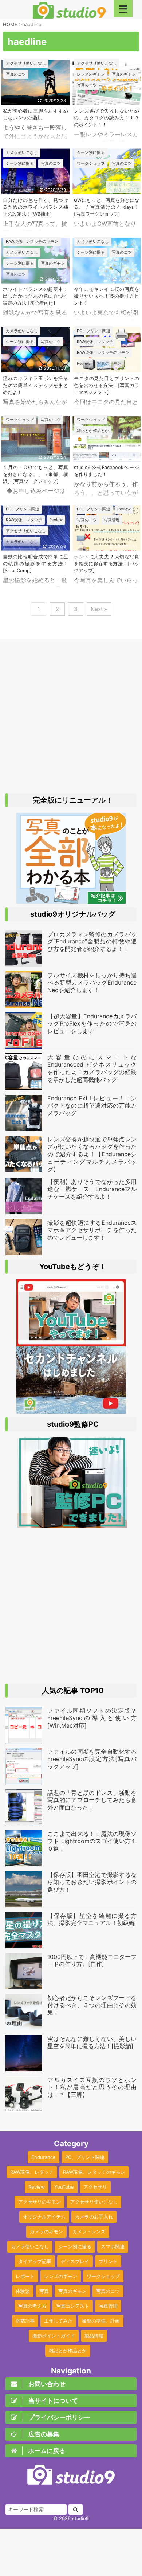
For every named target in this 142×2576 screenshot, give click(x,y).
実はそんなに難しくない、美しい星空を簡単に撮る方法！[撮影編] (92, 2043)
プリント (108, 2261)
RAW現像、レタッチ (32, 2172)
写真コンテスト (73, 2306)
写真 (44, 2291)
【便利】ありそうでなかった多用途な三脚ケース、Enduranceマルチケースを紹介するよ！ (92, 1189)
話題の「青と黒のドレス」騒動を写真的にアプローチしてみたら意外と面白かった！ (92, 1800)
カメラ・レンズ (89, 2231)
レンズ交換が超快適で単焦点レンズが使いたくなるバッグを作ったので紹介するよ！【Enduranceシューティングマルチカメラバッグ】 (92, 1154)
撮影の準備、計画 (101, 2321)
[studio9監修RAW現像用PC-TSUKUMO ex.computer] (71, 1524)
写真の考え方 (32, 2306)
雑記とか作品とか (68, 2351)
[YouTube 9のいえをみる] (71, 1410)
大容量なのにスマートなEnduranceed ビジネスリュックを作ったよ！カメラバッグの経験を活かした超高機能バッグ (92, 1068)
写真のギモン (72, 2291)
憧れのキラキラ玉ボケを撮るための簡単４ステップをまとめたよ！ (35, 385)
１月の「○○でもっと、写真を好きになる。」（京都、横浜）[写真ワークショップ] (35, 474)
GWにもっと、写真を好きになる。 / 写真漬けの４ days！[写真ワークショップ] (106, 207)
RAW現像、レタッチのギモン (94, 2172)
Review (37, 2187)
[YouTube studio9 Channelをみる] (71, 1343)
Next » (99, 609)
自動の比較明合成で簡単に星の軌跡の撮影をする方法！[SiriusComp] (35, 564)
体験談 (23, 2291)
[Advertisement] (71, 717)
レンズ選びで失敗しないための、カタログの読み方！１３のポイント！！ (106, 118)
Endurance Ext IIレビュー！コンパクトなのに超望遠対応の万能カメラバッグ (92, 1106)
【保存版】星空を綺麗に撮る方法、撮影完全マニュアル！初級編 (92, 1919)
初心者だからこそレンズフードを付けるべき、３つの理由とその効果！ (92, 2005)
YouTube (64, 2187)
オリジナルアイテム (44, 2217)
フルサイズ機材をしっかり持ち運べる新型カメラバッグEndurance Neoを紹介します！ (92, 983)
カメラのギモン (46, 2231)
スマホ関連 (113, 2246)
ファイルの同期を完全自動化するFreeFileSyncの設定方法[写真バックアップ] (92, 1759)
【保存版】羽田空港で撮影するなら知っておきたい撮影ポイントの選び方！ (92, 1882)
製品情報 (94, 2336)
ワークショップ (103, 2276)
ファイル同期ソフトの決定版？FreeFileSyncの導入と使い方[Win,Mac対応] (92, 1718)
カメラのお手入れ (94, 2217)
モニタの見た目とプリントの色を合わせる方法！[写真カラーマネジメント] (106, 385)
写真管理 (108, 2306)
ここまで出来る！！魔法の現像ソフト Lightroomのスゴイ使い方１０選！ (92, 1841)
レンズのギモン (61, 2276)
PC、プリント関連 (85, 2157)
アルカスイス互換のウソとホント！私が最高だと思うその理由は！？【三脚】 (92, 2087)
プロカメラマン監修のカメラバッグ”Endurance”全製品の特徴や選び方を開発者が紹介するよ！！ (92, 942)
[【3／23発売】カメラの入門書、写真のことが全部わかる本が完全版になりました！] (71, 900)
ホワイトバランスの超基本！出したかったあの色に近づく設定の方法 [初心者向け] (35, 296)
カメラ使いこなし (30, 2246)
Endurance (44, 2157)
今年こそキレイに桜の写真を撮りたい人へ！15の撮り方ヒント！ (106, 296)
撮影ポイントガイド (54, 2336)
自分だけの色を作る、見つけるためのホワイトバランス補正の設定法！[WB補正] (35, 207)
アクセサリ (95, 2187)
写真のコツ (108, 2291)
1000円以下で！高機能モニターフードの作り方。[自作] (92, 1960)
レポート (25, 2276)
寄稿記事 (25, 2321)
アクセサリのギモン (40, 2202)
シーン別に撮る (75, 2246)
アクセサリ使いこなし (94, 2202)
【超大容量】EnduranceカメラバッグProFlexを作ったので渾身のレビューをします (92, 1024)
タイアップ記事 (35, 2261)
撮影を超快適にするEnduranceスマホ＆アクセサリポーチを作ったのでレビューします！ (92, 1230)
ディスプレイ (75, 2261)
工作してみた (58, 2321)
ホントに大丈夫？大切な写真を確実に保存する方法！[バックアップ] (106, 564)
